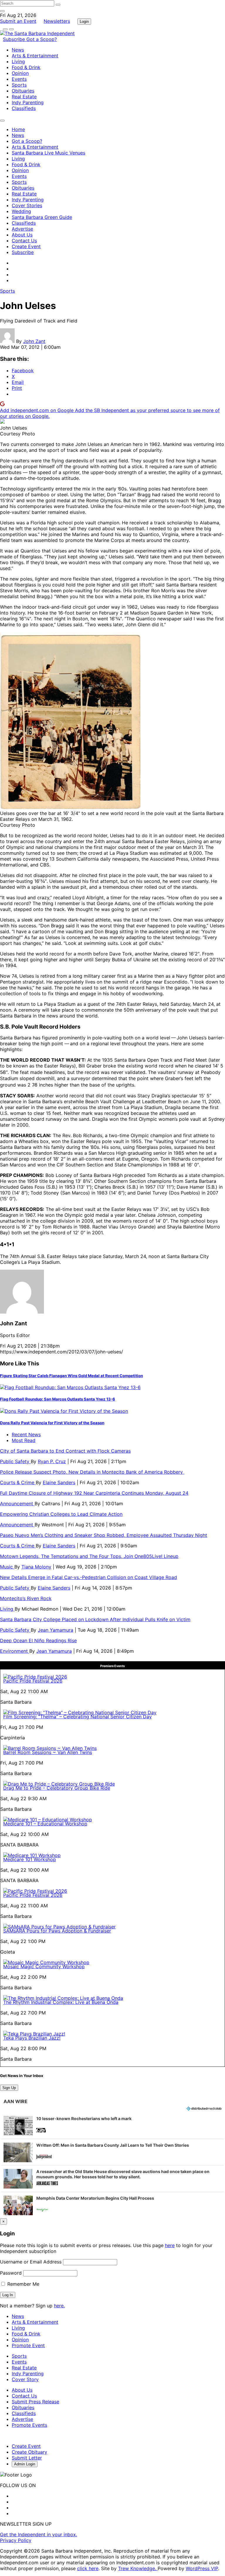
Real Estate (24, 97)
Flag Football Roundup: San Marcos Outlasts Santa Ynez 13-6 (58, 1399)
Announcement (17, 1504)
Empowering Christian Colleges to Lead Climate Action (61, 1514)
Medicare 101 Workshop (30, 1859)
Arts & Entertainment (35, 56)
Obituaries (23, 91)
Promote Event (28, 2345)
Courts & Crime (18, 1482)
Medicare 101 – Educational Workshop (45, 1824)
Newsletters (57, 21)
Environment (15, 1651)
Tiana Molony (36, 1567)
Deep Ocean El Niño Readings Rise (38, 1640)
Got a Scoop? (42, 39)
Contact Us (24, 241)
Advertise (22, 229)
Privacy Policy (16, 2540)
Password (11, 2273)
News (18, 50)
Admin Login (25, 2464)
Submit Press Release (35, 2402)
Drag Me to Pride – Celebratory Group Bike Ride (57, 1788)
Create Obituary (29, 2452)
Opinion (20, 73)
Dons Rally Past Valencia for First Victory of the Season (52, 1423)
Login (84, 22)
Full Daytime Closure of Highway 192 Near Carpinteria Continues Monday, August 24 (94, 1493)
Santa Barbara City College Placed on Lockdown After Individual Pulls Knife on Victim (95, 1619)
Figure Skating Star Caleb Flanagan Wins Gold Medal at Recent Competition (71, 1376)
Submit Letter (27, 2458)
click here (88, 2568)
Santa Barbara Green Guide (42, 217)
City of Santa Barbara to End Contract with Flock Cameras (65, 1451)
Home (18, 129)
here (170, 2245)
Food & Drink (26, 67)
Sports (19, 85)
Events (19, 79)
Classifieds (24, 108)
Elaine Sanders (59, 1482)
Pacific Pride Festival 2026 (33, 1681)
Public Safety (15, 1461)
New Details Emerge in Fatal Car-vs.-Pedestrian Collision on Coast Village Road (88, 1577)
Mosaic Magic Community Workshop (44, 1966)
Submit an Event (18, 21)
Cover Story (25, 2379)
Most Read (24, 1440)
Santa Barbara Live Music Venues (48, 153)
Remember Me (23, 2284)
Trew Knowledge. (138, 2568)
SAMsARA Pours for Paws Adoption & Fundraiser (57, 1931)
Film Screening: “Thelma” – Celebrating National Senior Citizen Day (77, 1717)
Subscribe (15, 39)
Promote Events (29, 2425)
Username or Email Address (31, 2262)
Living (18, 61)
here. (59, 2306)
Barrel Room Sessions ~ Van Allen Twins (48, 1752)
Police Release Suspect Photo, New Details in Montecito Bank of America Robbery (92, 1472)
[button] (112, 2126)
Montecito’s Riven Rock (26, 1598)
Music (7, 1567)
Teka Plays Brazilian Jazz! (32, 2038)
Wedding (21, 211)
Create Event (26, 246)
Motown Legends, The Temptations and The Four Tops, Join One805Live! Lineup (89, 1556)
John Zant (34, 341)
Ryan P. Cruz (52, 1461)
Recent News (26, 1434)
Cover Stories (27, 205)
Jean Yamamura (56, 1630)
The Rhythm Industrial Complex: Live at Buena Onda (61, 2002)
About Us (22, 235)
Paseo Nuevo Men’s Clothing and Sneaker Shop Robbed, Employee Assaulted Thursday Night (104, 1535)
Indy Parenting (28, 102)
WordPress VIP (202, 2568)
